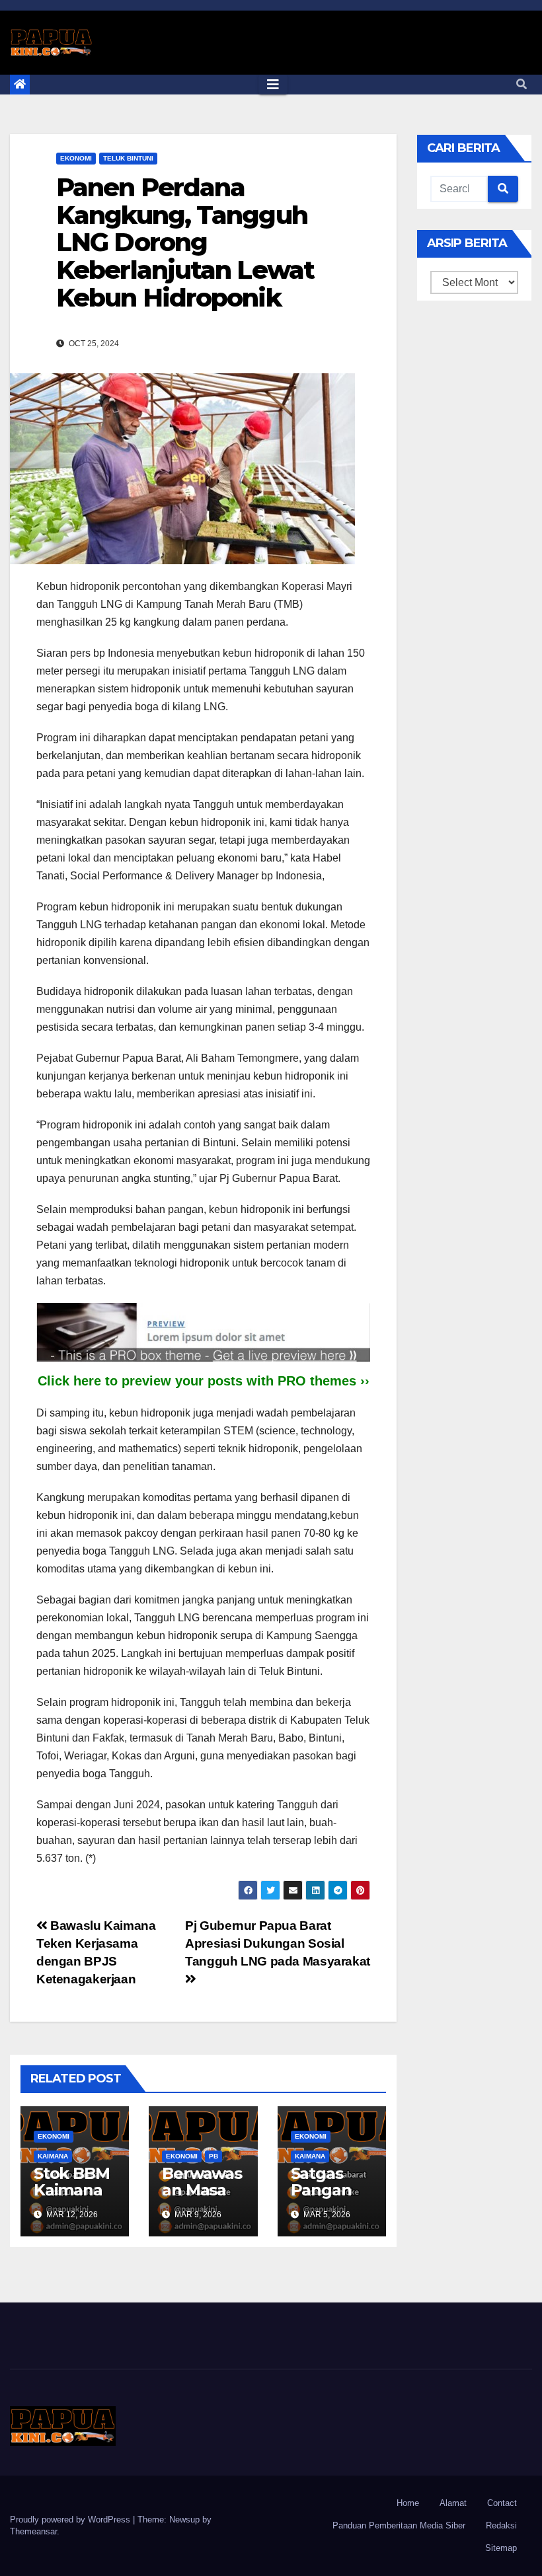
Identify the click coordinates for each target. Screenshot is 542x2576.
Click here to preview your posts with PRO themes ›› (204, 1381)
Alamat (453, 2503)
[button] (522, 84)
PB (213, 2156)
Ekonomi (76, 158)
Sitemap (501, 2548)
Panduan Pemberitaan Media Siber (399, 2525)
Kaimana (53, 2156)
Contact (502, 2503)
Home (408, 2503)
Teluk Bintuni (128, 158)
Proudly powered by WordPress (71, 2520)
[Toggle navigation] (273, 85)
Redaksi (501, 2525)
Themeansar (33, 2531)
